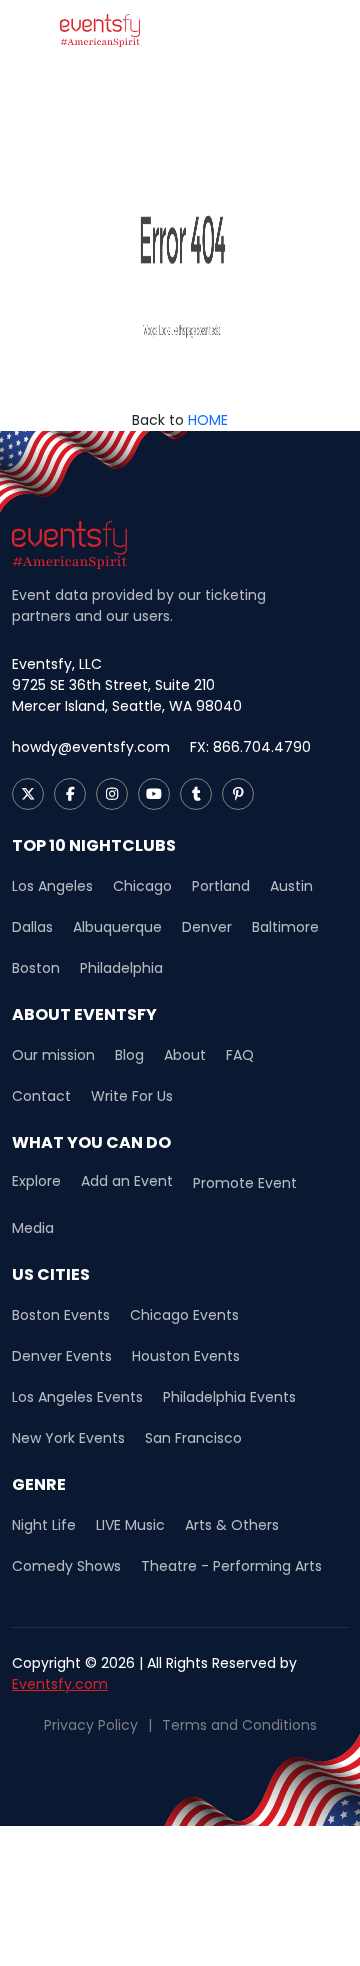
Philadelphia (121, 968)
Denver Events (62, 1356)
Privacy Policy (91, 1725)
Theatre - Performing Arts (231, 1566)
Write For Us (132, 1096)
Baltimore (285, 927)
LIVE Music (130, 1525)
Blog (129, 1055)
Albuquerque (117, 927)
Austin (291, 886)
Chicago (142, 886)
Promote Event (245, 1183)
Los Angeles (52, 886)
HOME (208, 420)
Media (33, 1228)
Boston (36, 968)
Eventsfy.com (60, 1684)
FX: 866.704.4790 (250, 747)
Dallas (32, 927)
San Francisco (193, 1438)
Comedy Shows (66, 1566)
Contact (41, 1096)
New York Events (68, 1438)
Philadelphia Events (229, 1397)
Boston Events (61, 1315)
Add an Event (127, 1181)
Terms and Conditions (239, 1725)
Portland (221, 886)
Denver (207, 927)
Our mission (53, 1055)
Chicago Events (184, 1315)
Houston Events (186, 1356)
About (185, 1055)
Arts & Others (232, 1525)
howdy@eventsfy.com (91, 747)
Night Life (44, 1525)
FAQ (240, 1055)
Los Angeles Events (77, 1397)
